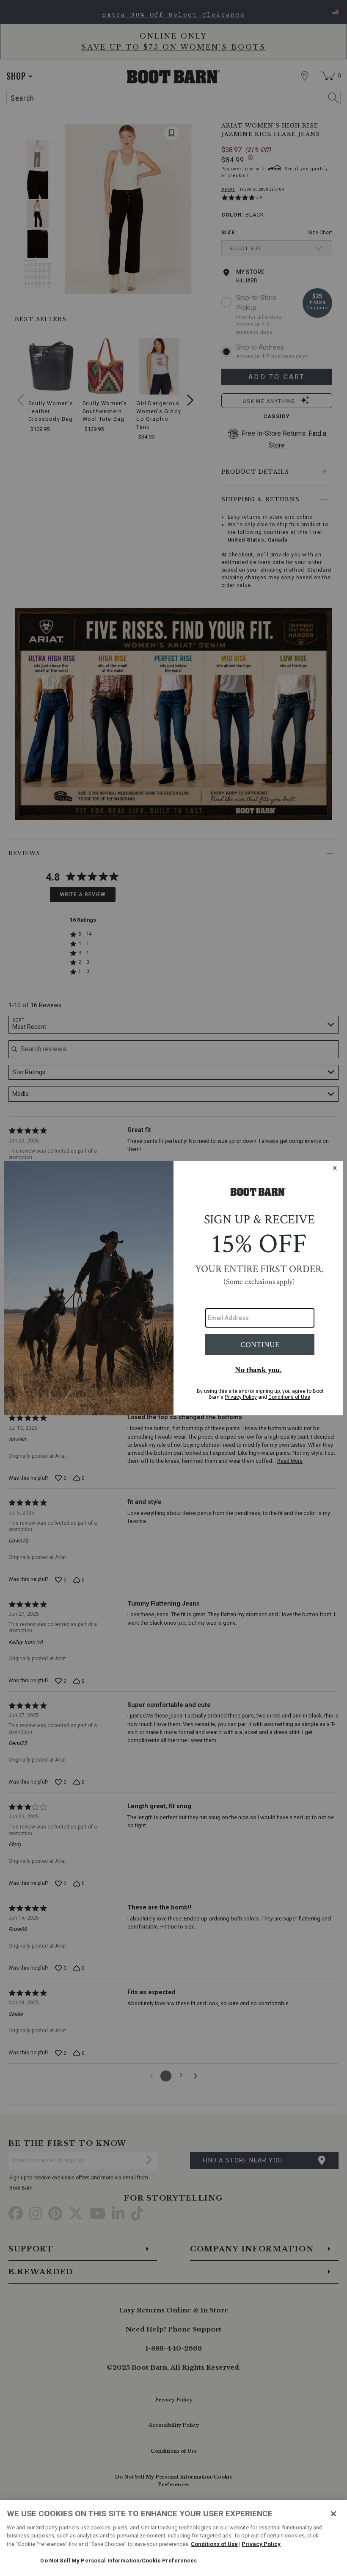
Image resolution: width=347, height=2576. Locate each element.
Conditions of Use (214, 2544)
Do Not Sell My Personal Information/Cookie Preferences (118, 2561)
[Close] (333, 2514)
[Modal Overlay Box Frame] (173, 1288)
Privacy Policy (261, 2544)
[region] (173, 2538)
